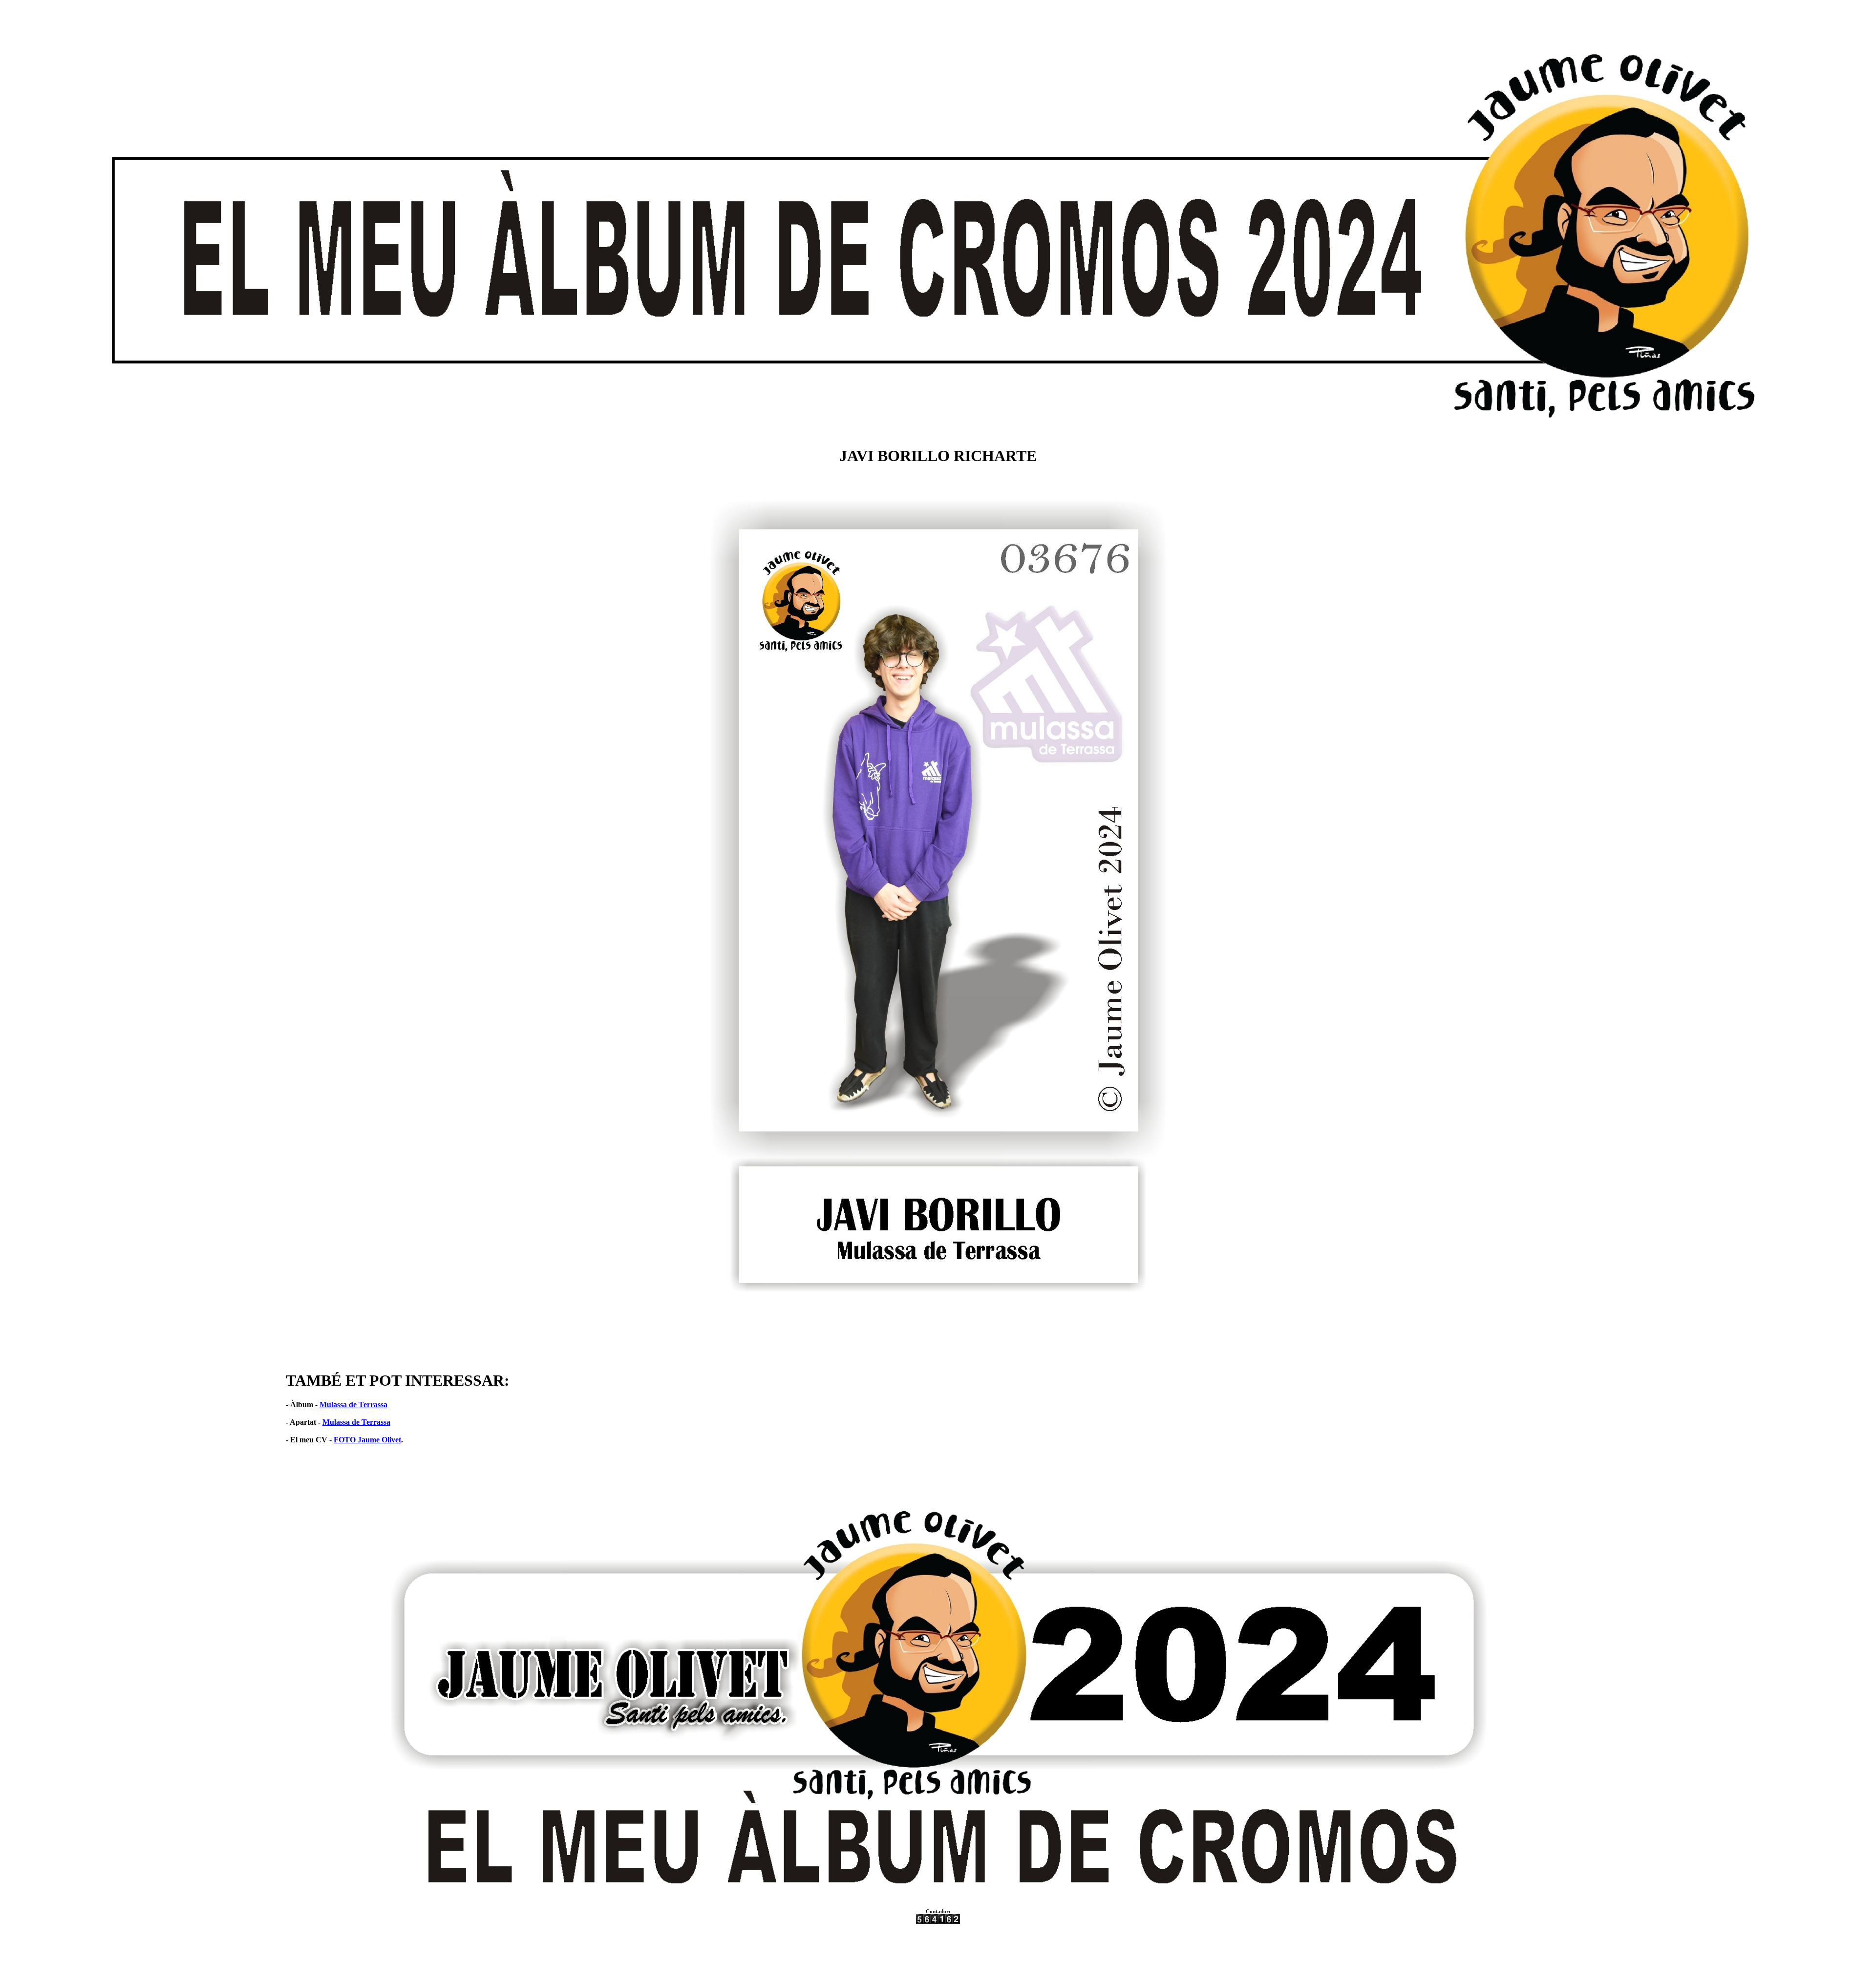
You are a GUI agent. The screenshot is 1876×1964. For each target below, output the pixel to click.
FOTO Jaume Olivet (367, 1440)
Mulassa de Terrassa (353, 1404)
